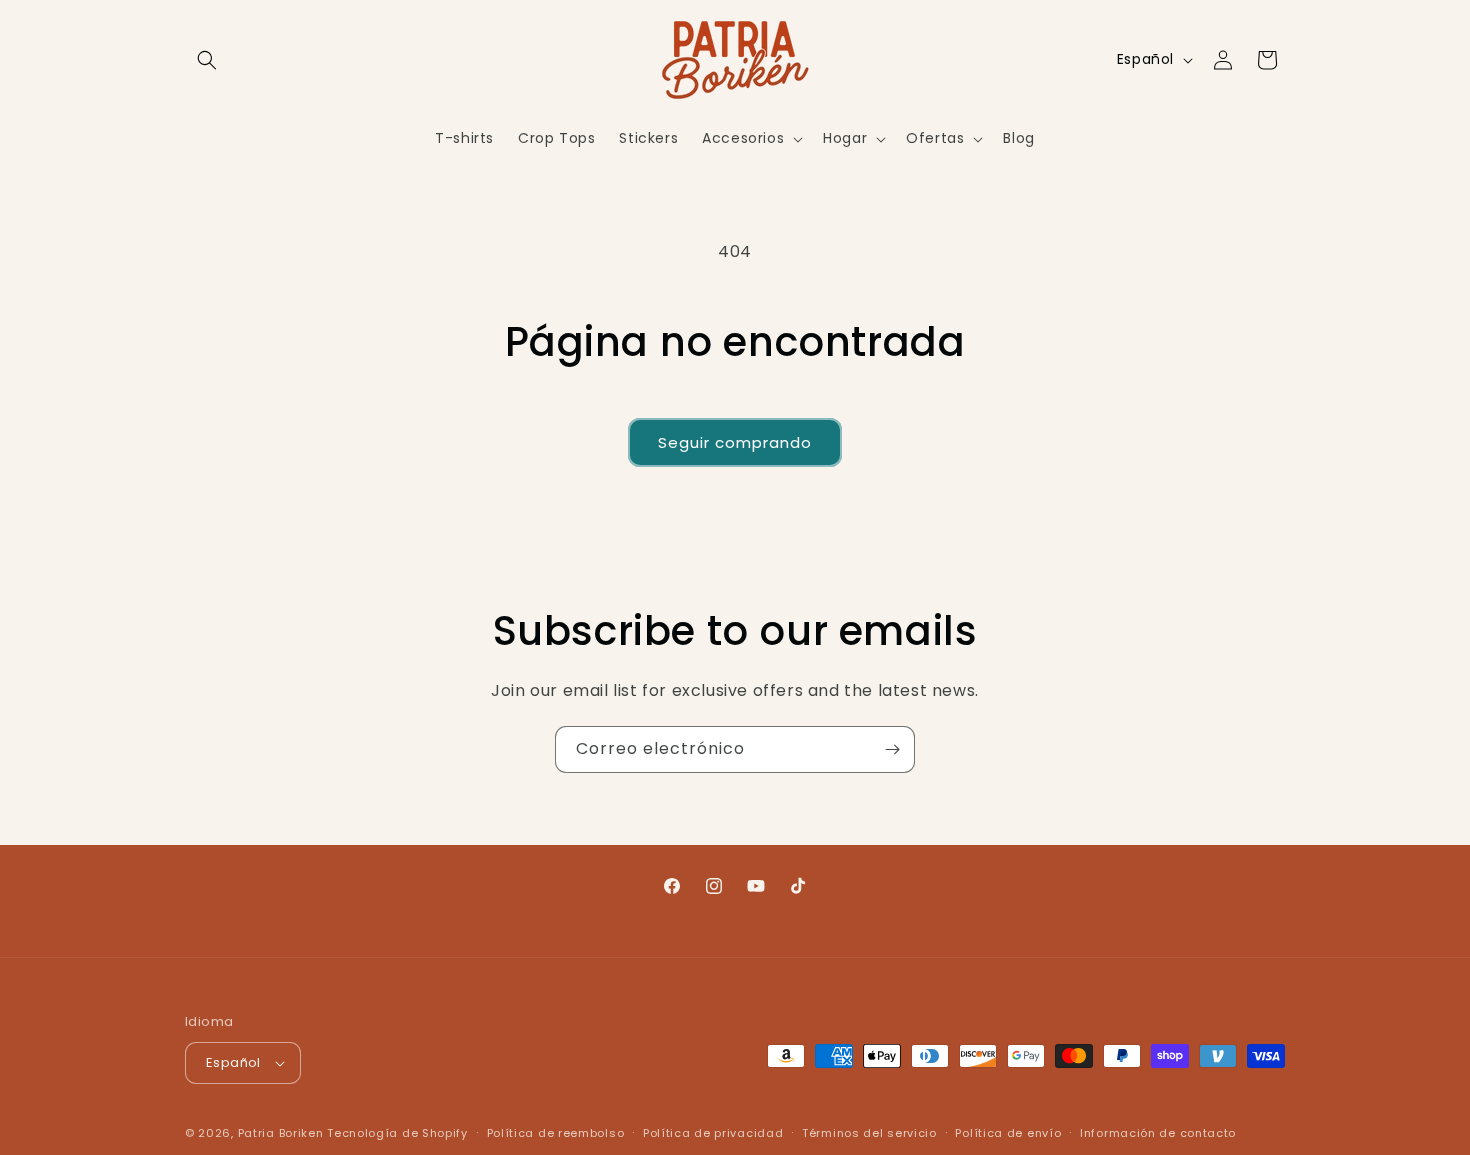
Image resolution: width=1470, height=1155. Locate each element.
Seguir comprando (735, 442)
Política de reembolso (556, 1133)
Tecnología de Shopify (397, 1133)
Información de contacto (1158, 1133)
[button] (207, 60)
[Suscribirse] (892, 749)
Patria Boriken (281, 1133)
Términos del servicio (869, 1133)
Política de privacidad (713, 1133)
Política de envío (1008, 1133)
